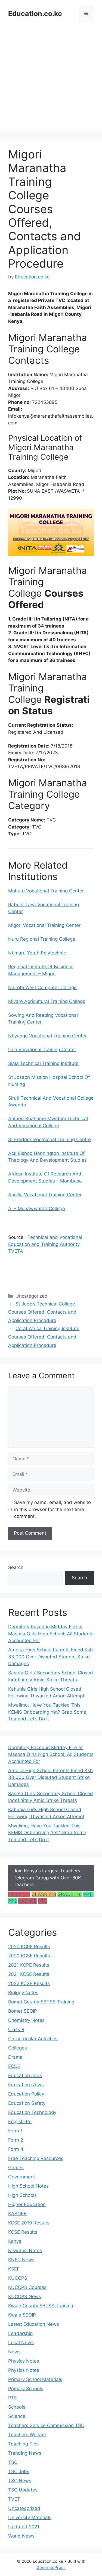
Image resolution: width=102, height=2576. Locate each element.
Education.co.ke (35, 14)
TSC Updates (23, 2490)
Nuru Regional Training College (42, 939)
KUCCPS (18, 2278)
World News (21, 2536)
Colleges (18, 2048)
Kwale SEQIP (22, 2315)
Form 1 (15, 2131)
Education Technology (32, 2112)
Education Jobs (25, 2075)
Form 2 (16, 2140)
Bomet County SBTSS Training (41, 2002)
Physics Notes (24, 2361)
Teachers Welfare (27, 2435)
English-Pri (20, 2122)
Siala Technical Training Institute (43, 1063)
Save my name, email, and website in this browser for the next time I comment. (52, 1509)
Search (16, 1567)
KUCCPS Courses (27, 2287)
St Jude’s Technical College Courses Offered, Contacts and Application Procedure (42, 1312)
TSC (13, 2462)
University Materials (30, 2517)
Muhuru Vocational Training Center (46, 891)
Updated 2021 (24, 2527)
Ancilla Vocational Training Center (45, 1195)
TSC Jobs (19, 2471)
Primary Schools (26, 2389)
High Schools (22, 2195)
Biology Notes (23, 1993)
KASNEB (27, 1901)
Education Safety (27, 2103)
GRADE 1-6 (70, 1894)
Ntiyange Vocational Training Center (47, 1036)
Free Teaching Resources (36, 2158)
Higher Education (27, 2204)
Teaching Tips (23, 2444)
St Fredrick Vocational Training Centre (50, 1139)
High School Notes (28, 2186)
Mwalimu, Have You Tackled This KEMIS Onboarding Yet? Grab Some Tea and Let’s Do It (47, 1712)
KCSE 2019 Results (29, 2223)
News (14, 2352)
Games (16, 2168)
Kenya (15, 2241)
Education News (26, 2085)
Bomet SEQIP (23, 2011)
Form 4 (16, 2149)
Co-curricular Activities (33, 2039)
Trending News (25, 2453)
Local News (21, 2343)
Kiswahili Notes (25, 2250)
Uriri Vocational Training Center (42, 1050)
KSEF (14, 2269)
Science (17, 2416)
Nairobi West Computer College (42, 987)
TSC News (20, 2481)
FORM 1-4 (19, 1894)
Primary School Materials (35, 2379)
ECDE (14, 2066)
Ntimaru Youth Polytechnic (37, 953)
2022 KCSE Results (29, 1983)
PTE (42, 1901)
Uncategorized (24, 2508)
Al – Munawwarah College (37, 1209)
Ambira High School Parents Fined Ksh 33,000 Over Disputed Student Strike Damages (50, 1657)
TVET (14, 2499)
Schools (17, 2407)
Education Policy (26, 2094)
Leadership (20, 2333)
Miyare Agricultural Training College (47, 1001)
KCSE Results (23, 2232)
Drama (15, 2057)
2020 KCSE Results (29, 1956)
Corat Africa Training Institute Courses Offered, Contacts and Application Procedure (44, 1337)
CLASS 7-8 (44, 1894)
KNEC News (21, 2260)
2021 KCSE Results (29, 1974)
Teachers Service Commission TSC (46, 2425)
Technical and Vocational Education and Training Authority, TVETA (45, 1244)
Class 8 (16, 2029)
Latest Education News (34, 2324)
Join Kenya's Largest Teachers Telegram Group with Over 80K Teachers (47, 1878)
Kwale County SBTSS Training (41, 2306)
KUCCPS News (25, 2296)
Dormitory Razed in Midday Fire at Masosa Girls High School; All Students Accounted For (51, 1634)
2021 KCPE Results (29, 1965)
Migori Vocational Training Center (44, 925)
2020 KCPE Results (29, 1947)
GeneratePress (51, 2567)
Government (22, 2177)
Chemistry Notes (26, 2020)
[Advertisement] (51, 81)
